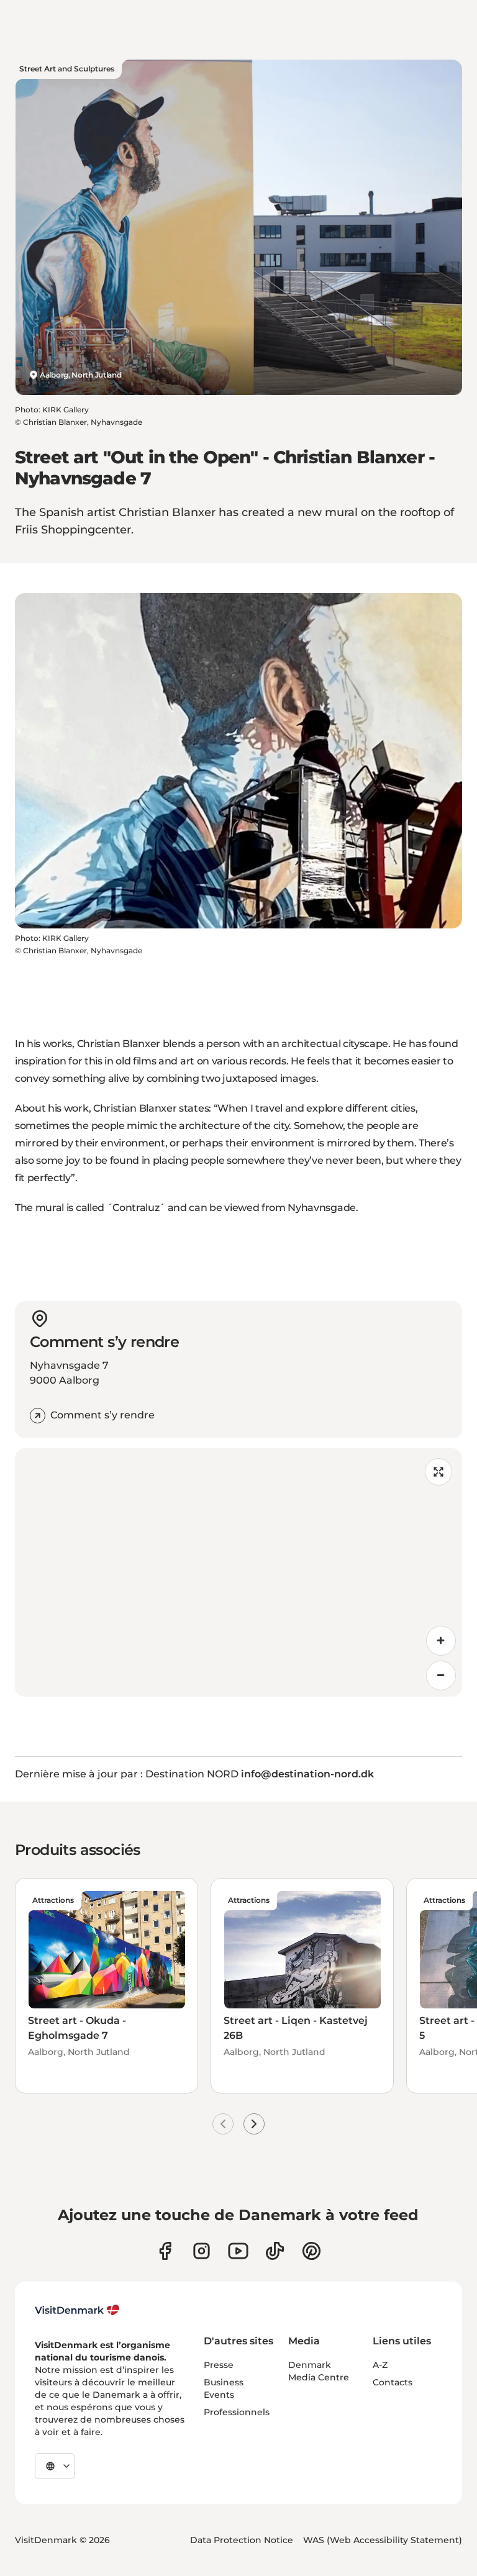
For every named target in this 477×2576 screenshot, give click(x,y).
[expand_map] (438, 1472)
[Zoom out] (441, 1676)
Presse (219, 2365)
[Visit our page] (202, 2251)
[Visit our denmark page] (165, 2251)
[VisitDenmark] (77, 2310)
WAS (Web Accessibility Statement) (383, 2540)
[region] (238, 1572)
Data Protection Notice (242, 2540)
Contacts (393, 2382)
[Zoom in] (441, 1641)
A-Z (380, 2365)
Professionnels (237, 2412)
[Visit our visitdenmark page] (238, 2251)
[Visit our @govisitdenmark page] (275, 2251)
